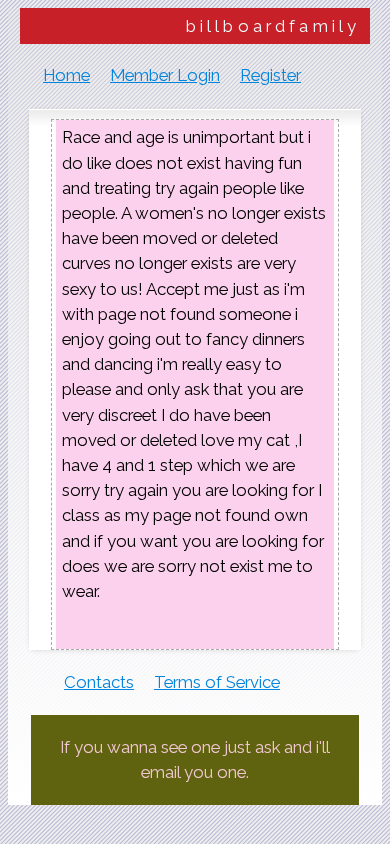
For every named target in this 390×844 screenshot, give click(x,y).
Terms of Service (217, 682)
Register (270, 75)
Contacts (99, 682)
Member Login (165, 75)
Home (66, 75)
